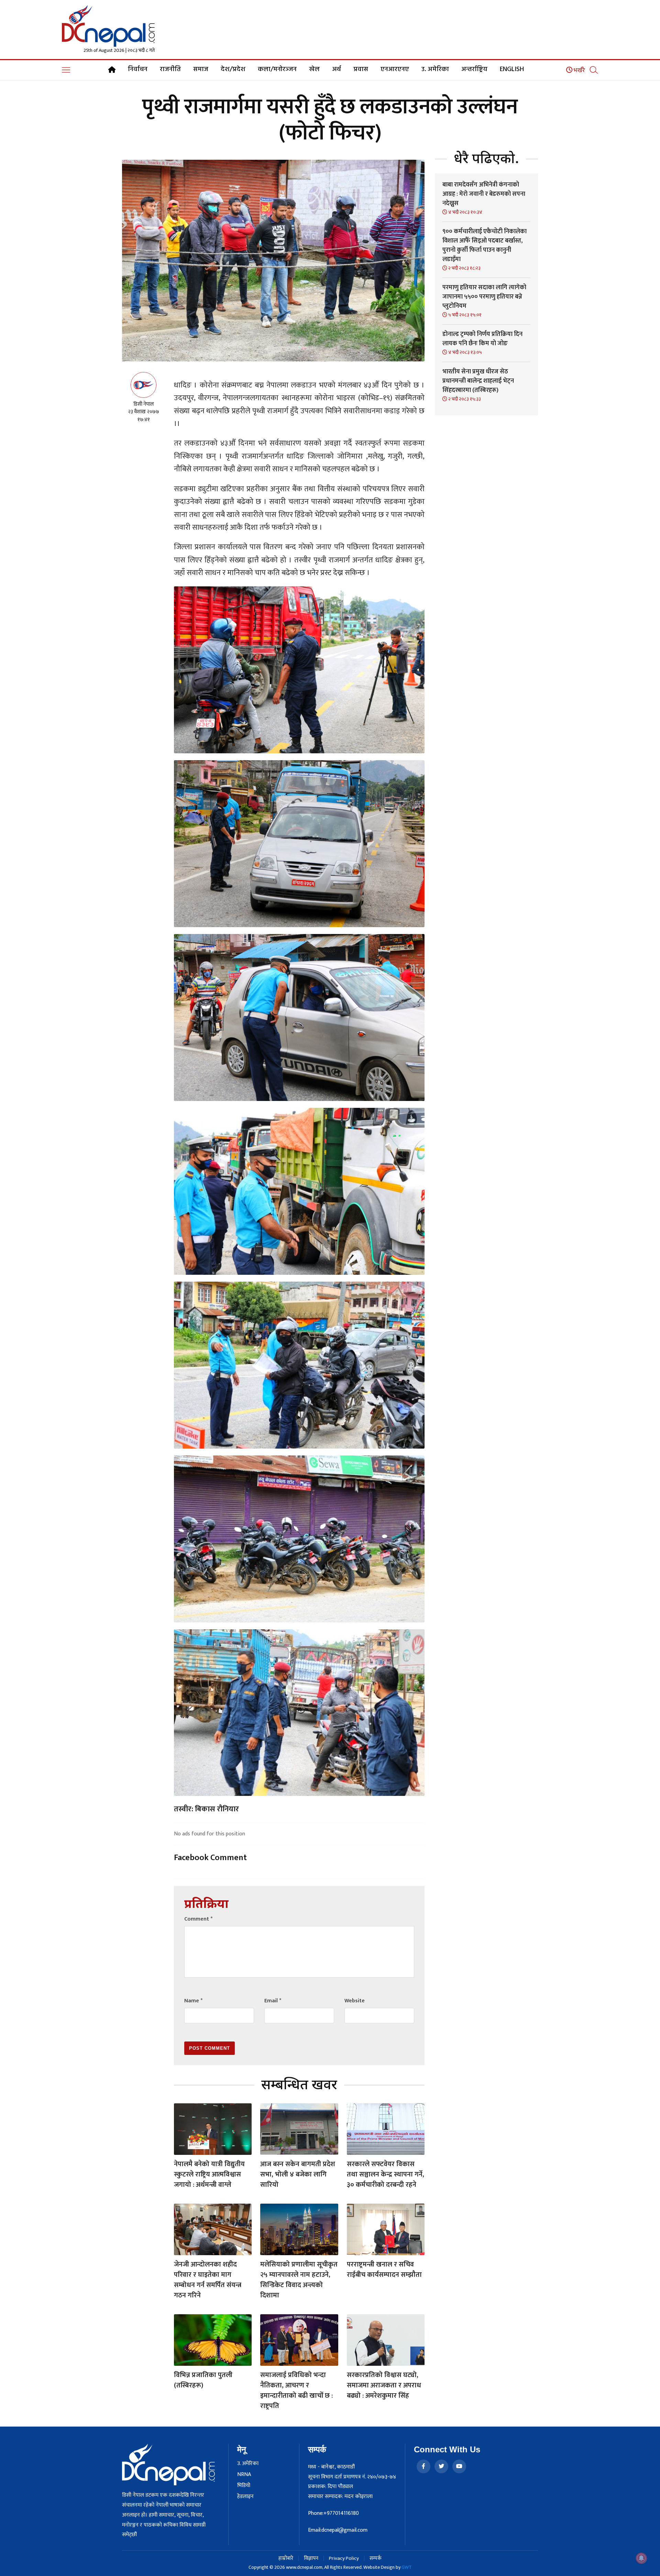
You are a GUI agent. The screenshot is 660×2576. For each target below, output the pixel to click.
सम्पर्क (376, 2558)
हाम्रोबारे (286, 2558)
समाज (201, 69)
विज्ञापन (311, 2558)
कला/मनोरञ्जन (277, 69)
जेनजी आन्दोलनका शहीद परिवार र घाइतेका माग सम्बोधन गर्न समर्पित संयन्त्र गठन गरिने (208, 2280)
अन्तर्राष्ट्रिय (474, 69)
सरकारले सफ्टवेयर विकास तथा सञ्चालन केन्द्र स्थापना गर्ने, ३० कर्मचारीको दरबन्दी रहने (386, 2174)
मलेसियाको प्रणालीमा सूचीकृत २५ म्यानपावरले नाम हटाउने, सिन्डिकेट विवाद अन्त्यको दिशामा (299, 2280)
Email (273, 2001)
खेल (314, 69)
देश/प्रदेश (233, 69)
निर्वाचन (138, 69)
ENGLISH (512, 69)
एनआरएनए (395, 69)
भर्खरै (579, 70)
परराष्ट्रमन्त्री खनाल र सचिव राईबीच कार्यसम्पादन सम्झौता (384, 2270)
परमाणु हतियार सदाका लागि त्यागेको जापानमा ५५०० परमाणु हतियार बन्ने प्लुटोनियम (484, 297)
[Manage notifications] (641, 2558)
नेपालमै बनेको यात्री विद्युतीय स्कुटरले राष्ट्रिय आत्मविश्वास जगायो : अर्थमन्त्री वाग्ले (209, 2174)
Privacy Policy (344, 2558)
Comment (198, 1919)
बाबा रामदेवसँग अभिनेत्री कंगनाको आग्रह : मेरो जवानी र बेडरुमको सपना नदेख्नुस (484, 194)
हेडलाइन (245, 2497)
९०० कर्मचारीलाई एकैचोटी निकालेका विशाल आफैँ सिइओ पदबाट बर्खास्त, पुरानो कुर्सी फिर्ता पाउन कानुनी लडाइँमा (485, 245)
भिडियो (244, 2486)
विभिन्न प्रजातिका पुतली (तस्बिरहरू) (203, 2380)
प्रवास (361, 69)
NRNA (244, 2475)
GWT (407, 2567)
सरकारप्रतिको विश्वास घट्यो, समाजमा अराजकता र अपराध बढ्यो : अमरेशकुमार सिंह (384, 2385)
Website (355, 2001)
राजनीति (170, 69)
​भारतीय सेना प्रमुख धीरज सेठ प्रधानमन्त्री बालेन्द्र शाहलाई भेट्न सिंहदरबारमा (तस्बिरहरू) (478, 381)
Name (193, 2001)
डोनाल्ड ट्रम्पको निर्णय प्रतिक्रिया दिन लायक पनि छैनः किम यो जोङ (482, 339)
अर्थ (337, 69)
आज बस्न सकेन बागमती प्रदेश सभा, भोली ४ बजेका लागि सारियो (298, 2174)
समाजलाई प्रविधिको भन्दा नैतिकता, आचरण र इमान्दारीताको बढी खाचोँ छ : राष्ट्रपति (296, 2391)
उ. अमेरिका (435, 69)
